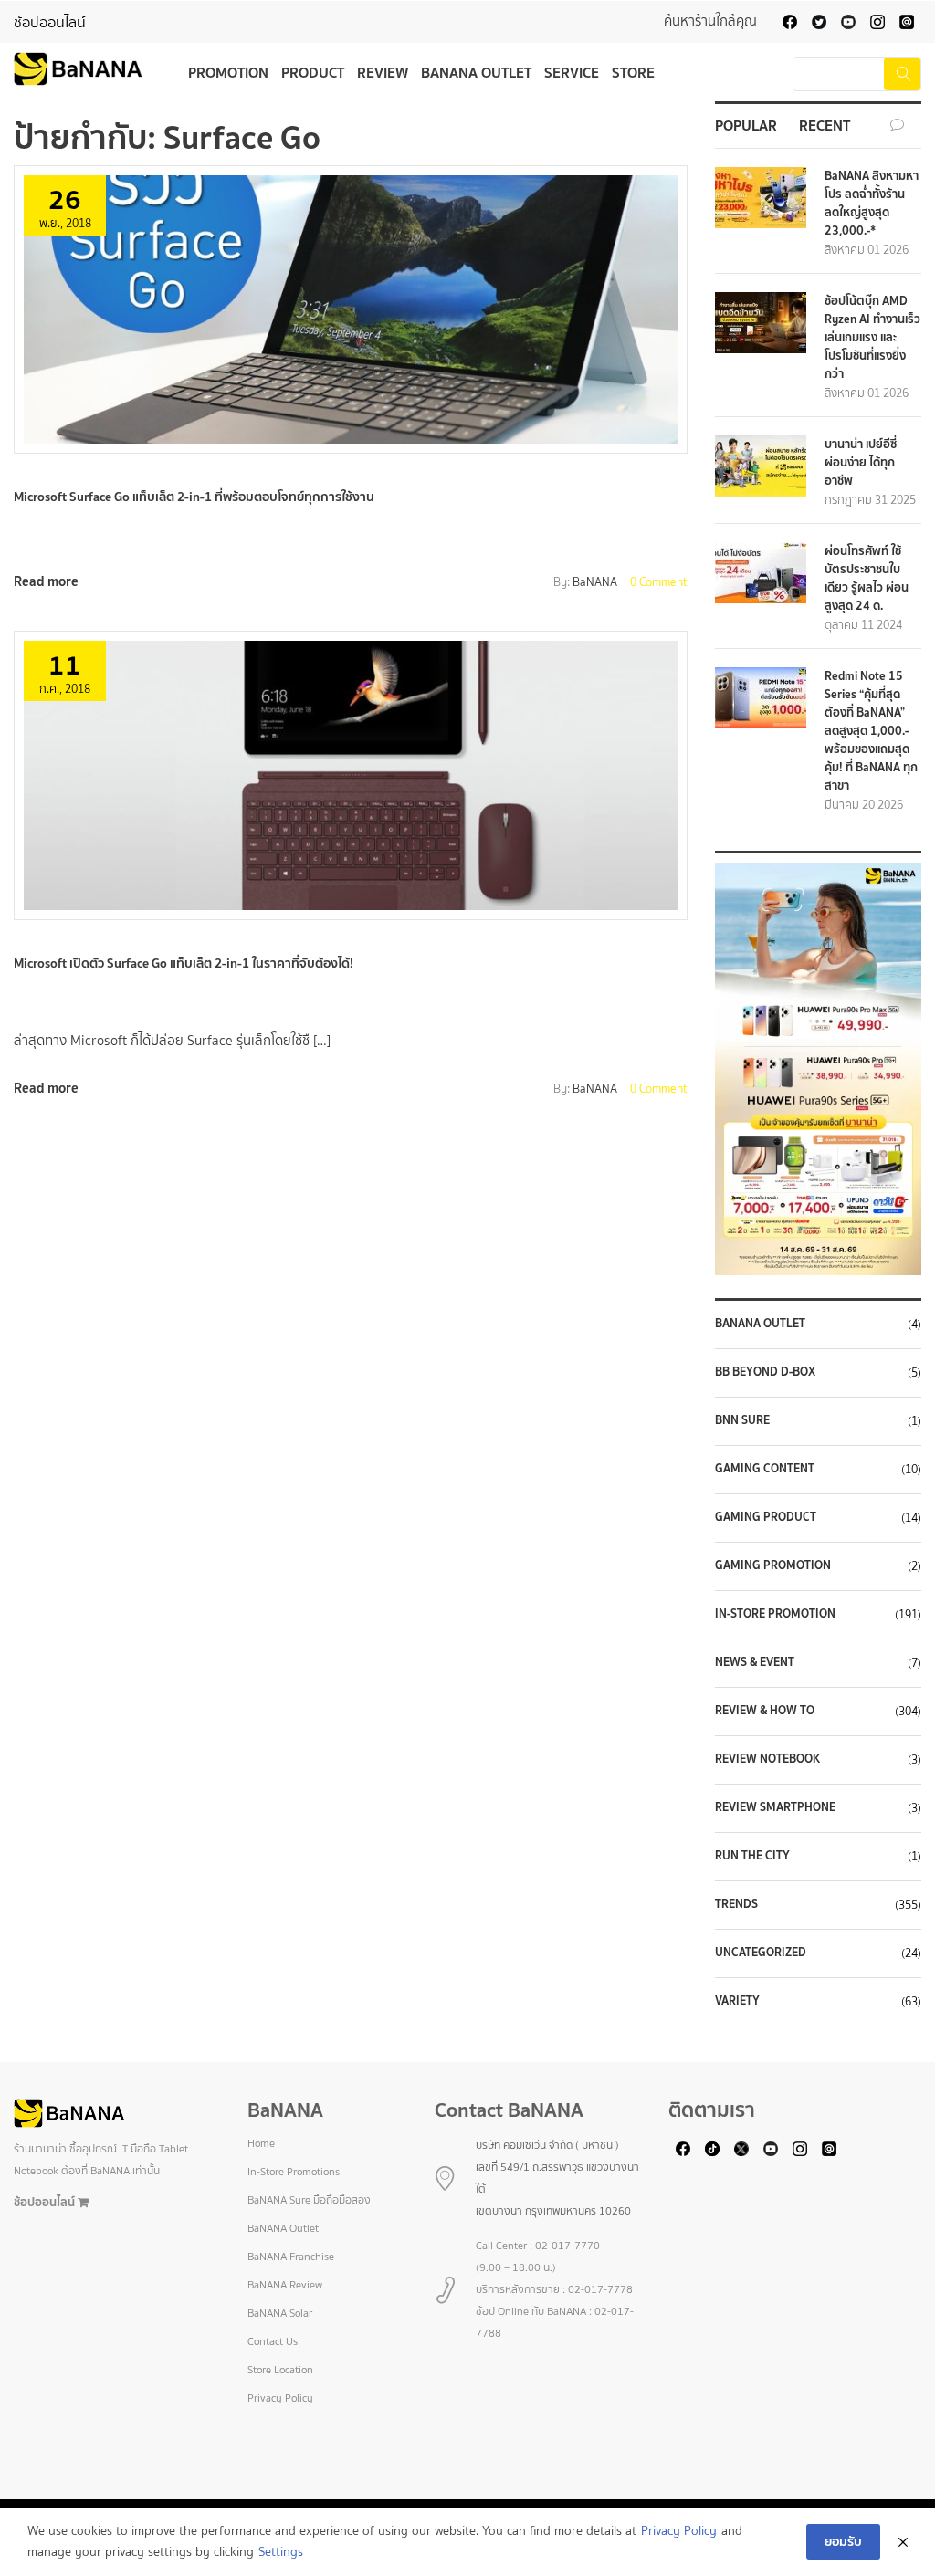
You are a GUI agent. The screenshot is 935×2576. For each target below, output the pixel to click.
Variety (737, 2001)
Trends (736, 1904)
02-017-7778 (600, 2289)
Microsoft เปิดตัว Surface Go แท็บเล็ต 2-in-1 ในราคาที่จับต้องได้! (184, 963)
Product (313, 72)
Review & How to (765, 1711)
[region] (818, 1069)
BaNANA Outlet (476, 72)
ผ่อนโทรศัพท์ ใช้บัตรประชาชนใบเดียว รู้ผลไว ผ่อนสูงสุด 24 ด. (867, 578)
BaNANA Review (285, 2285)
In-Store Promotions (294, 2172)
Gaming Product (766, 1517)
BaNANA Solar (280, 2313)
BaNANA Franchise (291, 2257)
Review (383, 72)
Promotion (228, 72)
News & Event (755, 1662)
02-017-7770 (567, 2246)
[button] (818, 1069)
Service (572, 72)
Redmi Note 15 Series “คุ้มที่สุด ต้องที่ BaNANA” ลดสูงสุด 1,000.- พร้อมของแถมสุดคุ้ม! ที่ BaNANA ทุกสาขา (871, 731)
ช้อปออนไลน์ (50, 22)
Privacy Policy (280, 2398)
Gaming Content (765, 1469)
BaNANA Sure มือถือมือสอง (309, 2200)
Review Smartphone (775, 1807)
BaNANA (595, 583)
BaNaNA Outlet (760, 1324)
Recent (825, 125)
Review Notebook (767, 1759)
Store (633, 72)
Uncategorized (761, 1953)
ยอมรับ (843, 2541)
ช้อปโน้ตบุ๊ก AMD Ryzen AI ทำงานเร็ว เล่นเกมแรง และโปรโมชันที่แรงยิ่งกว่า (872, 337)
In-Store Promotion (775, 1614)
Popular (746, 125)
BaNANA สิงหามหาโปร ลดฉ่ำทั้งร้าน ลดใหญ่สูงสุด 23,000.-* (872, 203)
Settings (281, 2552)
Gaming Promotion (773, 1565)
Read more (46, 581)
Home (261, 2143)
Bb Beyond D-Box (765, 1372)
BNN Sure (742, 1420)
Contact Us (273, 2341)
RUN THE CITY (752, 1856)
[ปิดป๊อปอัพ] (903, 2542)
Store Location (280, 2370)
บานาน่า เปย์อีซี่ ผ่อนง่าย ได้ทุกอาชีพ (861, 462)
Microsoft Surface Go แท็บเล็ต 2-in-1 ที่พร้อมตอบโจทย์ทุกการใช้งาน (194, 497)
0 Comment (659, 583)
